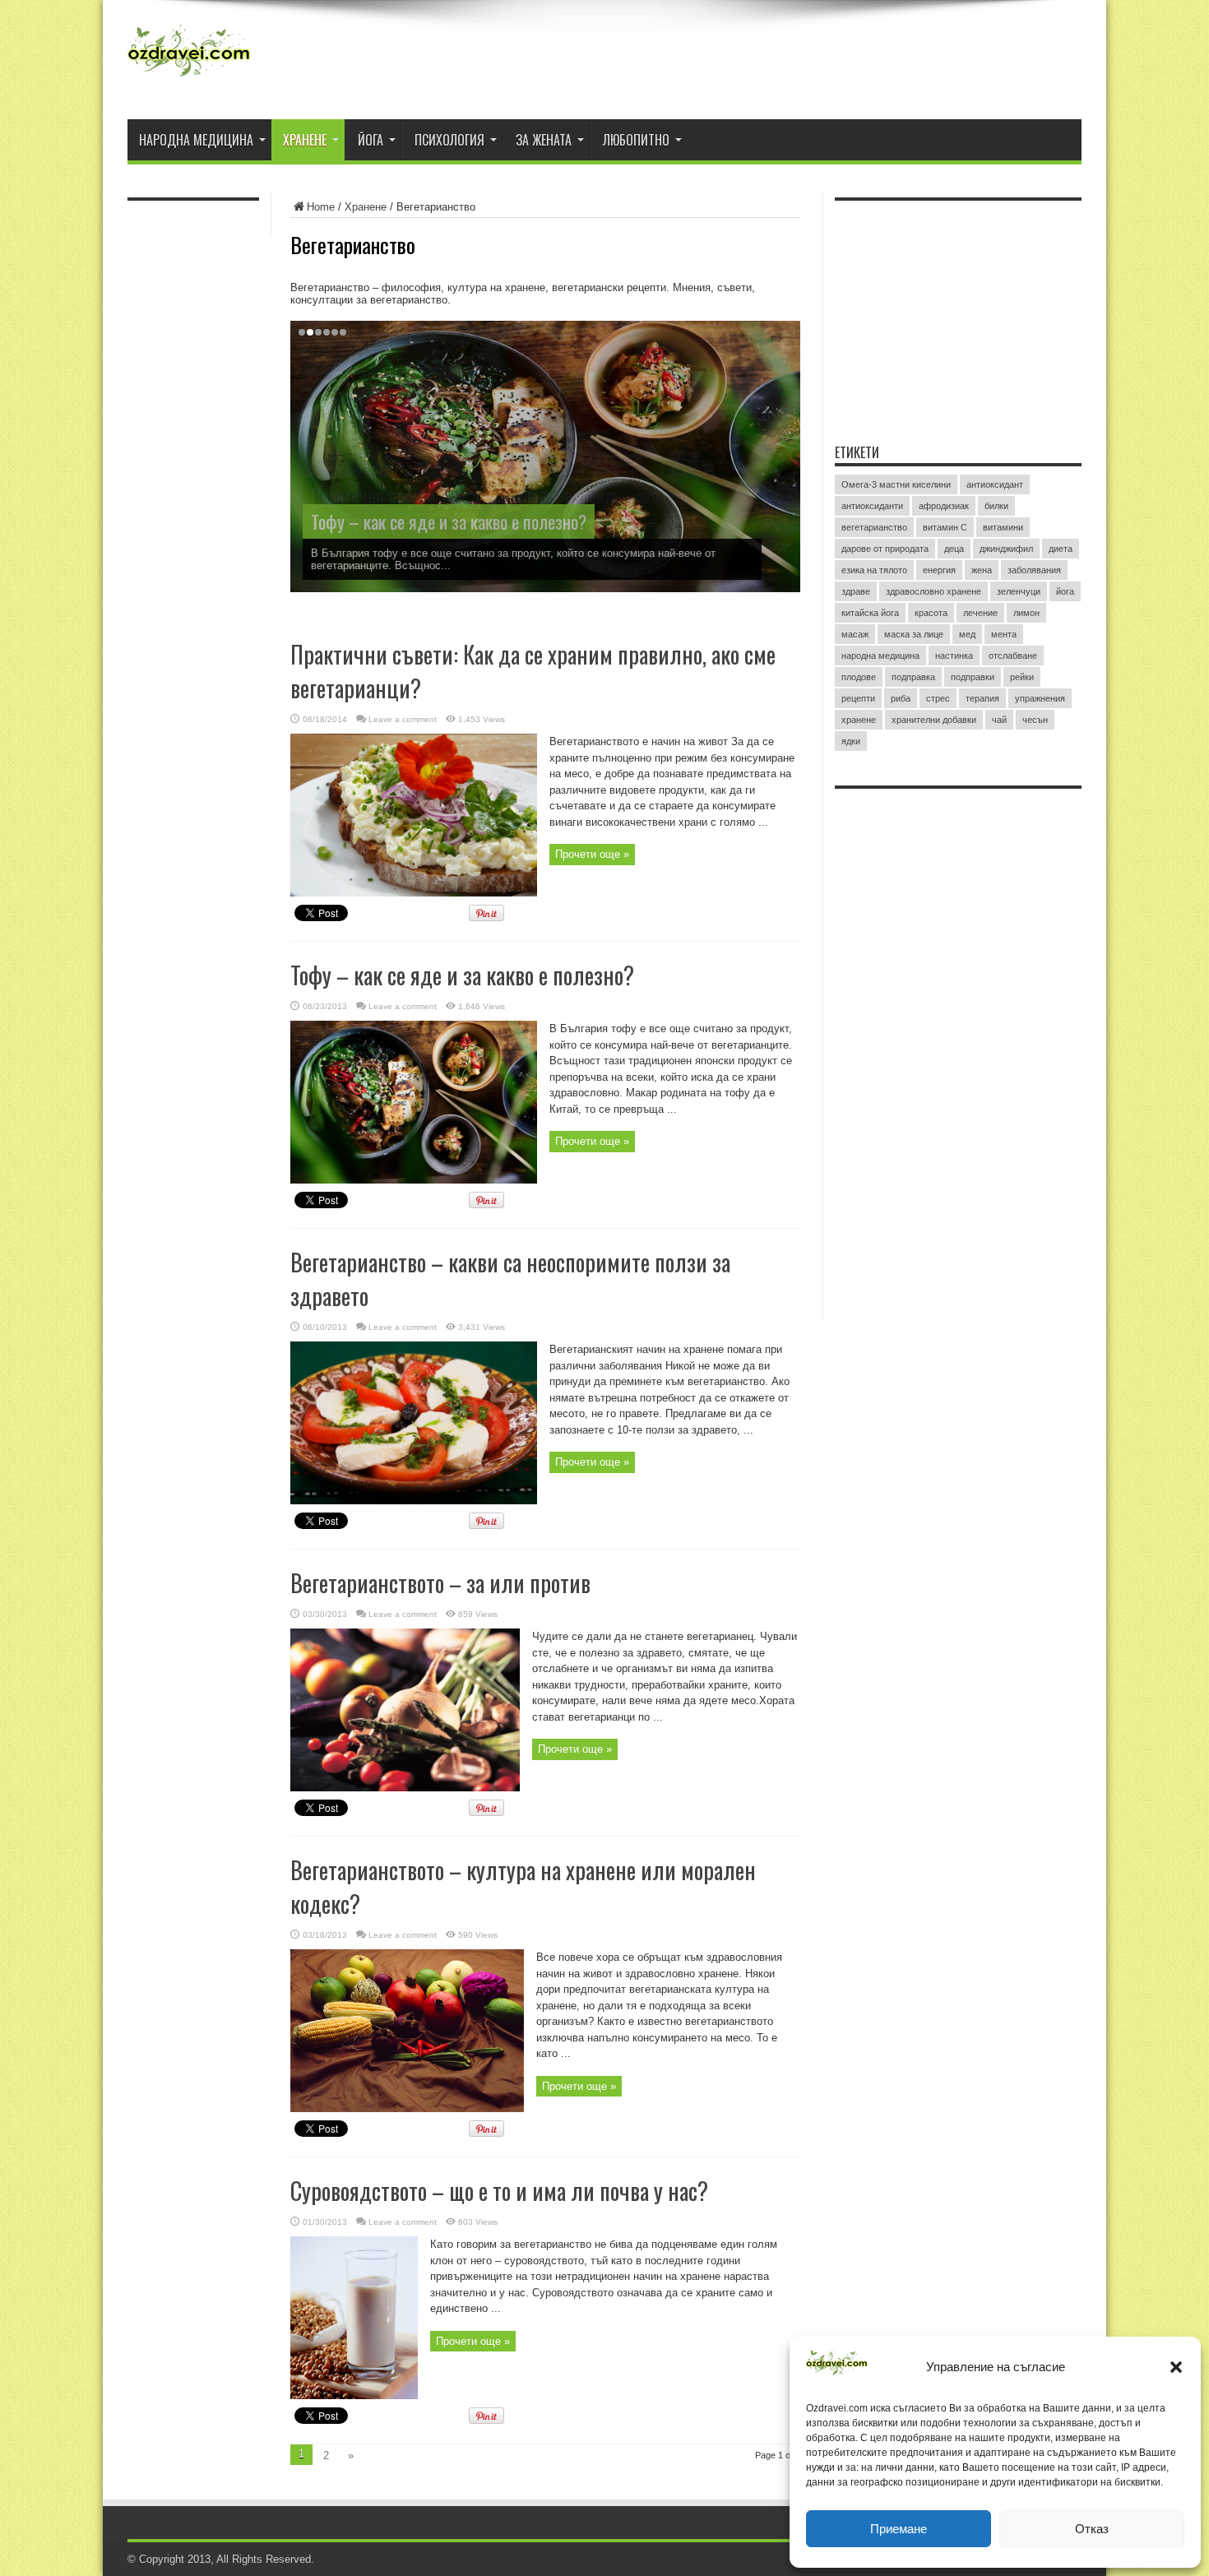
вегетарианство (874, 527)
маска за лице (914, 634)
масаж (855, 634)
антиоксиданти (872, 506)
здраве (856, 591)
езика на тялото (874, 570)
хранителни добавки (934, 720)
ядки (851, 741)
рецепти (858, 698)
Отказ (1092, 2529)
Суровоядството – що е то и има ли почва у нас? (499, 2191)
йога (1065, 591)
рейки (1022, 677)
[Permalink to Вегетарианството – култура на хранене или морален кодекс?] (407, 2108)
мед (967, 634)
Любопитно (636, 140)
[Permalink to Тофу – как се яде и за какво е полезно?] (414, 1180)
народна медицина (880, 656)
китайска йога (870, 613)
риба (901, 698)
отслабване (1013, 656)
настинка (954, 656)
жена (982, 570)
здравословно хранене (933, 591)
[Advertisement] (958, 312)
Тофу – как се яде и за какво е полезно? (449, 521)
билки (996, 506)
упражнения (1040, 698)
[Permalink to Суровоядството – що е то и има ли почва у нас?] (354, 2395)
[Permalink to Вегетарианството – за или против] (405, 1788)
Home (321, 207)
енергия (939, 570)
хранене (859, 720)
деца (954, 549)
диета (1061, 549)
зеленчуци (1019, 591)
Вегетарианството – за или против (440, 1583)
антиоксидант (995, 484)
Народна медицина (196, 140)
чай (999, 720)
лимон (1026, 613)
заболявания (1034, 570)
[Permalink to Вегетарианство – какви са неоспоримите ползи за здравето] (414, 1501)
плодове (859, 677)
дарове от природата (885, 549)
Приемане (899, 2529)
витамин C (945, 527)
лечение (980, 613)
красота (931, 613)
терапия (982, 698)
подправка (913, 677)
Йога (371, 140)
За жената (544, 140)
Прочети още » (592, 854)
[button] (1176, 2367)
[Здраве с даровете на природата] (189, 78)
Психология (449, 140)
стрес (938, 698)
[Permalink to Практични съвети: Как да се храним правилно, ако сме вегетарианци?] (414, 893)
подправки (973, 677)
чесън (1035, 720)
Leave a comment (403, 719)
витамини (1003, 527)
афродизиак (944, 506)
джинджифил (1006, 549)
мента (1004, 634)
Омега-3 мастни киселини (896, 484)
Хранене (305, 140)
